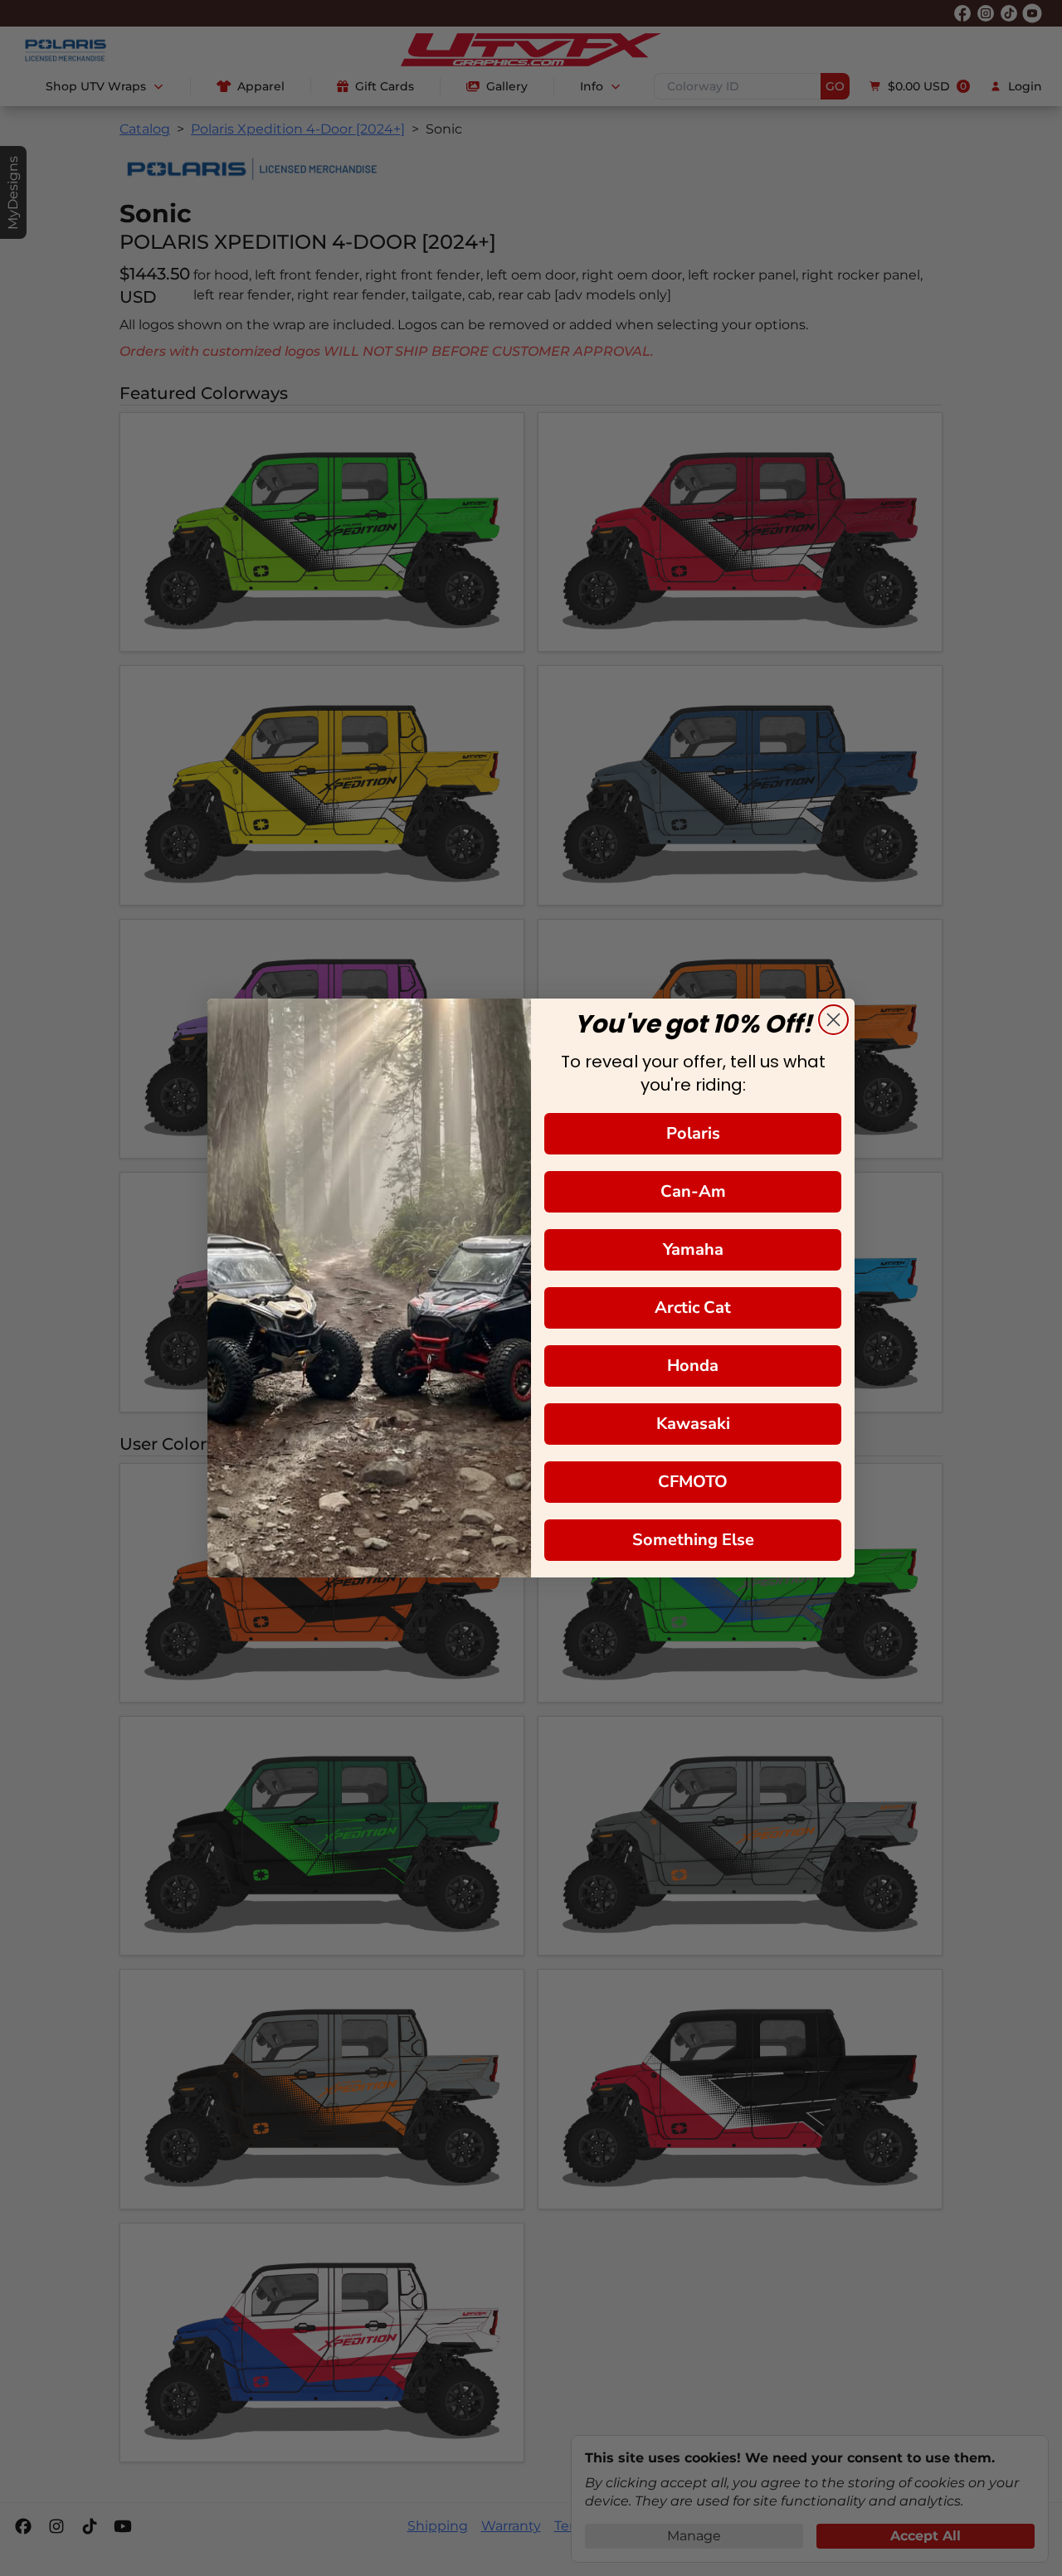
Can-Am (693, 1191)
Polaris (693, 1133)
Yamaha (693, 1249)
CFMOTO (693, 1482)
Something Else (693, 1540)
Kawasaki (693, 1424)
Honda (693, 1366)
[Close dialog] (833, 1020)
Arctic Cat (693, 1307)
